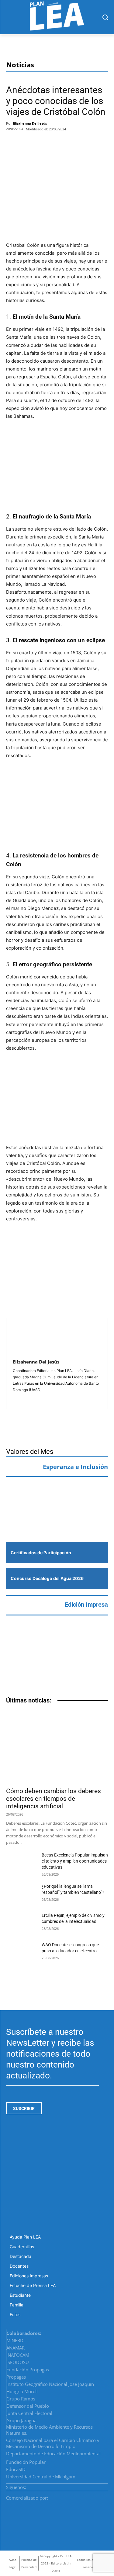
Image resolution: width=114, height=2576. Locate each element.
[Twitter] (33, 143)
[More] (67, 143)
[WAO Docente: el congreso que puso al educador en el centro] (21, 1952)
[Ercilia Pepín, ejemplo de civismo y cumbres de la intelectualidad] (21, 1923)
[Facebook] (14, 143)
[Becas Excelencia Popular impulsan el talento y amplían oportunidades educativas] (21, 1863)
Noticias (20, 65)
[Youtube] (106, 2485)
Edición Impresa (86, 1605)
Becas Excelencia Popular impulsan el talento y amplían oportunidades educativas (75, 1861)
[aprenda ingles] (57, 1494)
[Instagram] (91, 2485)
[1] (57, 1522)
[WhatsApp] (51, 143)
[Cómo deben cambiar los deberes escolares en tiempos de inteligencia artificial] (57, 1747)
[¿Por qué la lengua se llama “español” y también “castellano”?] (21, 1894)
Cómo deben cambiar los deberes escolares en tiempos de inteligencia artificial (54, 1799)
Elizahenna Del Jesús (30, 123)
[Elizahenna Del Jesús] (27, 1339)
